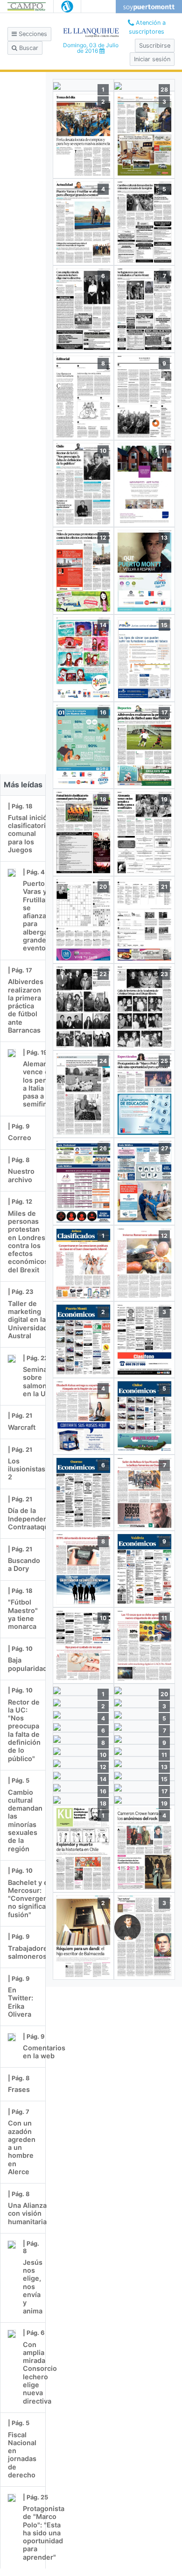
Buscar (28, 48)
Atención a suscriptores (147, 27)
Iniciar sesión (152, 59)
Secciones (32, 34)
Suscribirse (155, 46)
